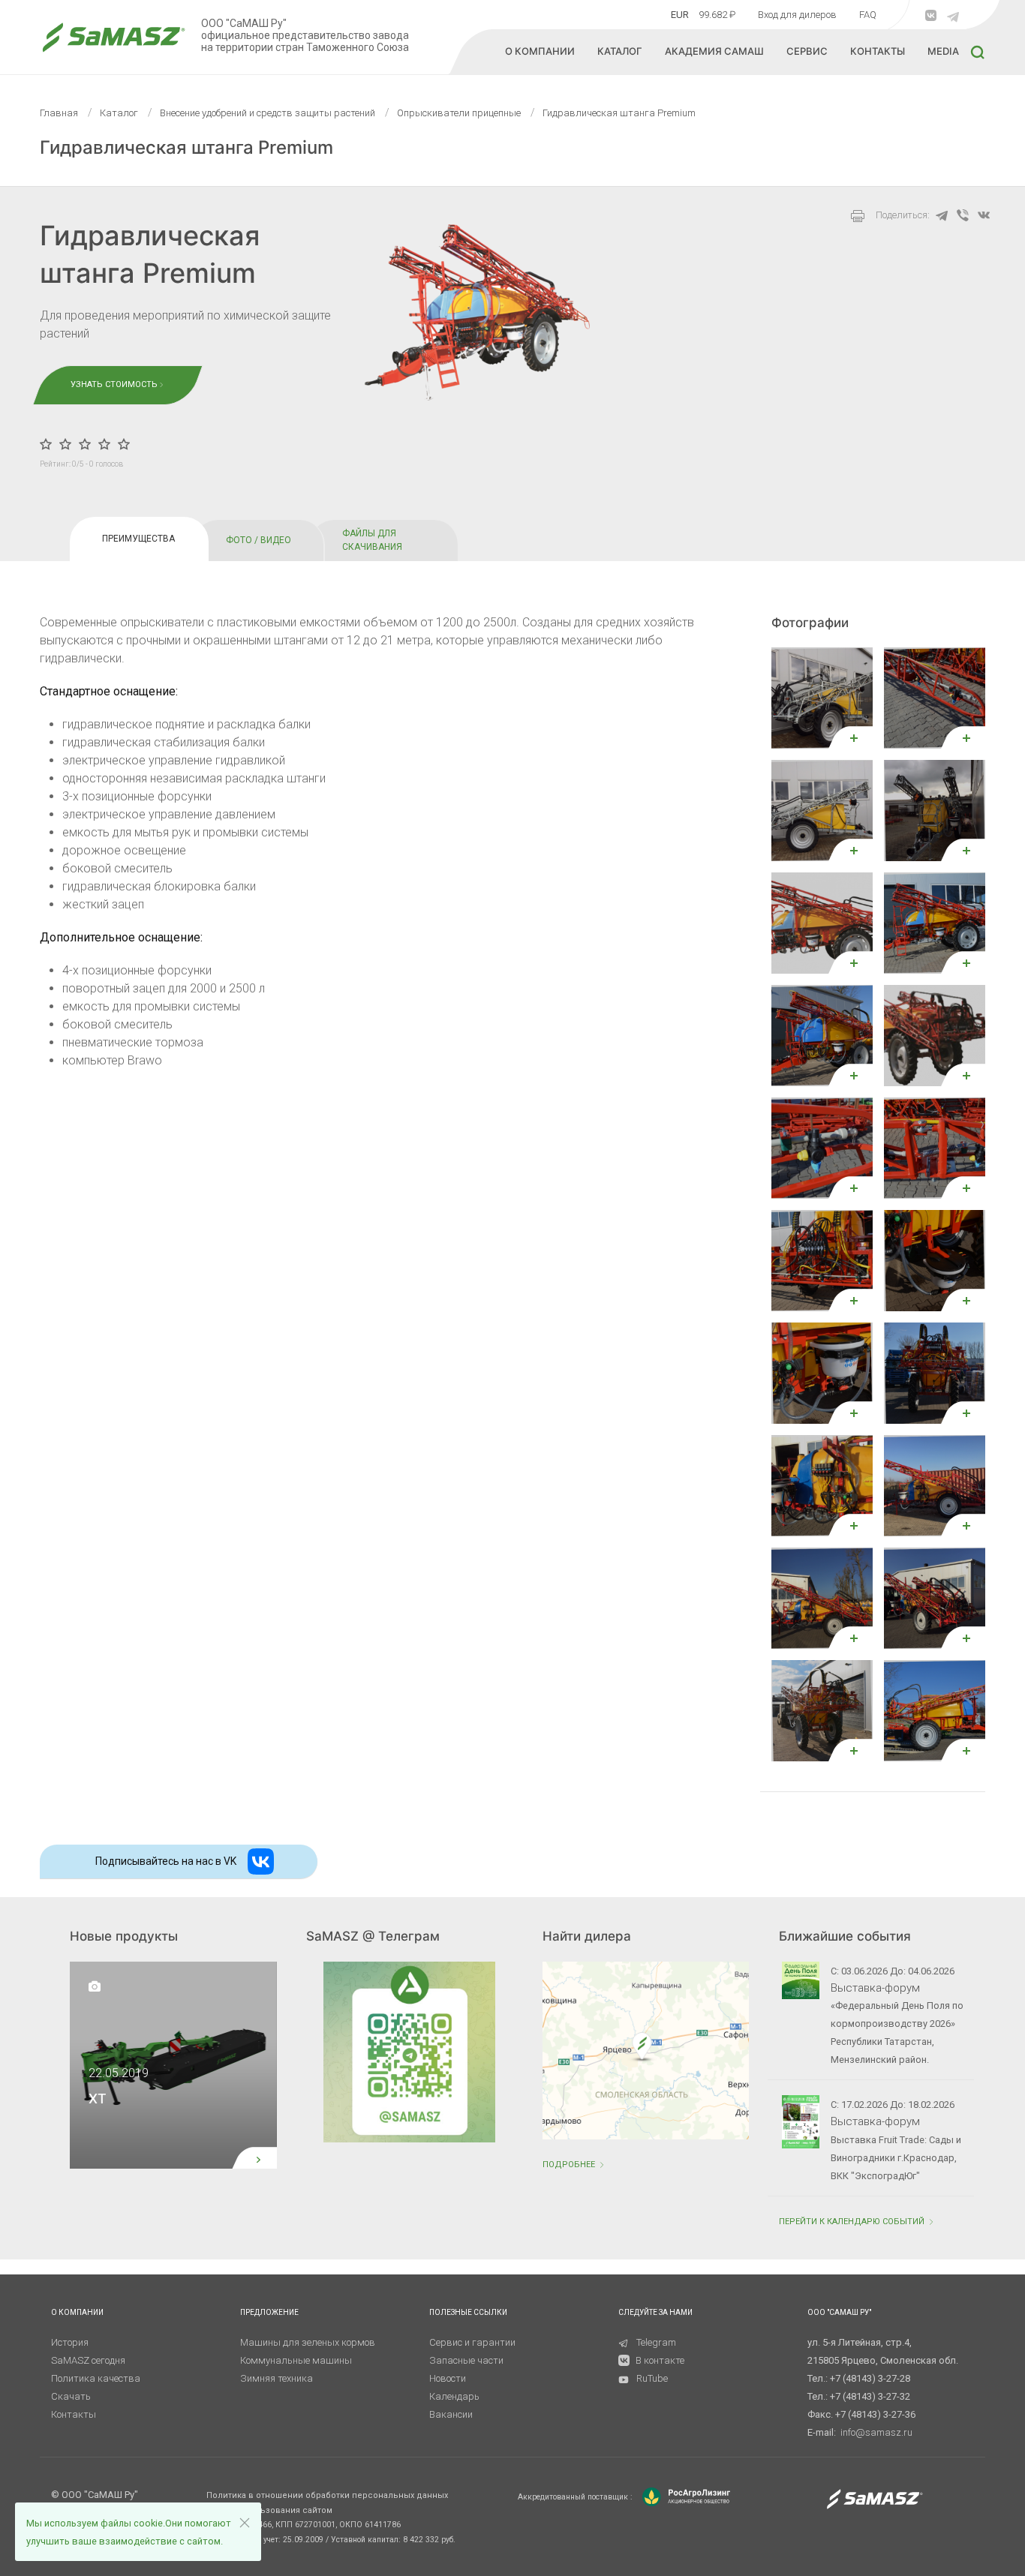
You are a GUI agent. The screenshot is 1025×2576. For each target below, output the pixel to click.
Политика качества (96, 2378)
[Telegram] (942, 215)
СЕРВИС (807, 51)
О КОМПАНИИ (540, 51)
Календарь (454, 2396)
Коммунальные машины (296, 2360)
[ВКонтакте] (984, 215)
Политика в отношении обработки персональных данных (327, 2495)
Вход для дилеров (797, 15)
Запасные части (466, 2360)
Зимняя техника (277, 2378)
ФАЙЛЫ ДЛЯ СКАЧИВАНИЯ (372, 540)
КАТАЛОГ (620, 51)
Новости (448, 2378)
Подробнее (570, 2165)
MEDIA (943, 51)
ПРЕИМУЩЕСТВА (138, 539)
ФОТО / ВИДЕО (259, 540)
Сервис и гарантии (472, 2342)
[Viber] (963, 215)
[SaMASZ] (113, 37)
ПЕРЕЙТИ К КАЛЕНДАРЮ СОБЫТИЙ (853, 2222)
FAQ (868, 15)
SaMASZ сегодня (88, 2360)
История (70, 2342)
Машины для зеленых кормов (308, 2342)
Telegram (656, 2342)
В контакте (660, 2360)
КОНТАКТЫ (878, 51)
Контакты (74, 2414)
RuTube (652, 2378)
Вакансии (451, 2414)
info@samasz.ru (876, 2432)
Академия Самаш (714, 51)
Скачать (71, 2396)
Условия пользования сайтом (269, 2510)
